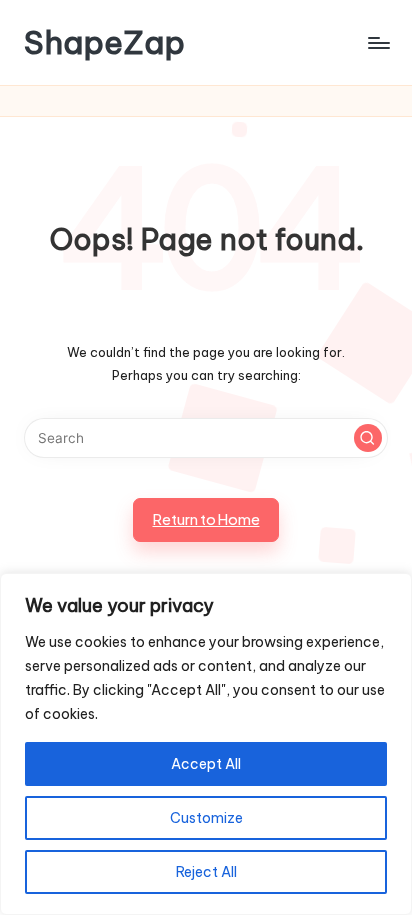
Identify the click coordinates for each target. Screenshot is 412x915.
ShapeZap (104, 42)
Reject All (206, 872)
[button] (368, 438)
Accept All (206, 764)
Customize (206, 818)
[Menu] (378, 42)
